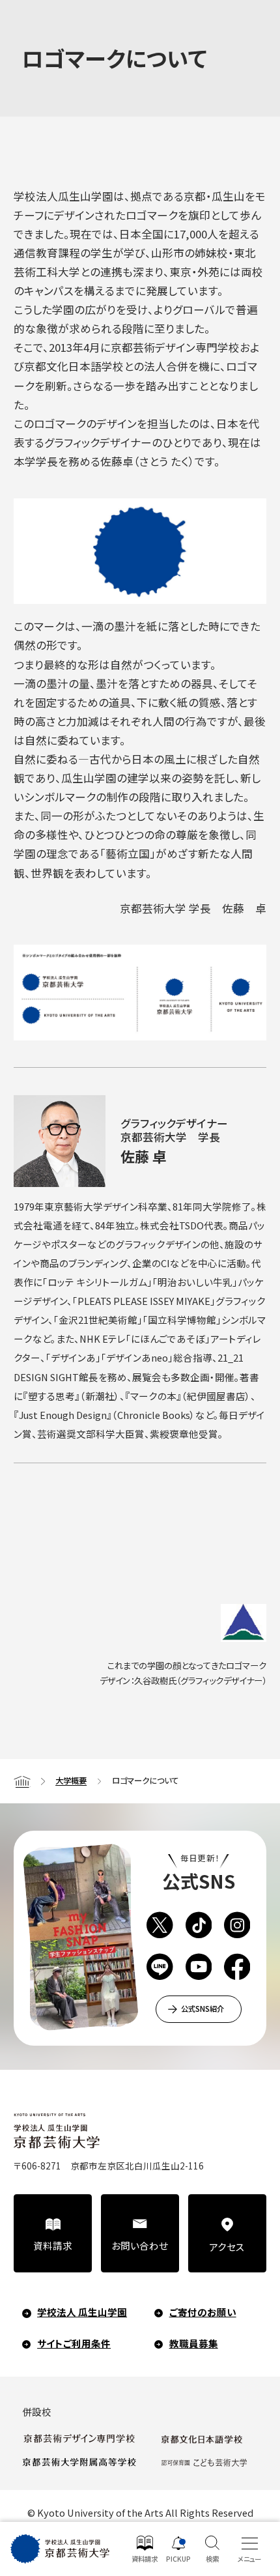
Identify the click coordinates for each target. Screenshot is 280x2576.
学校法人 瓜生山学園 (82, 2312)
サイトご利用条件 (74, 2343)
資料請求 (53, 2245)
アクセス (227, 2247)
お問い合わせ (140, 2245)
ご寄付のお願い (203, 2312)
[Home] (22, 1781)
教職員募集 (194, 2343)
